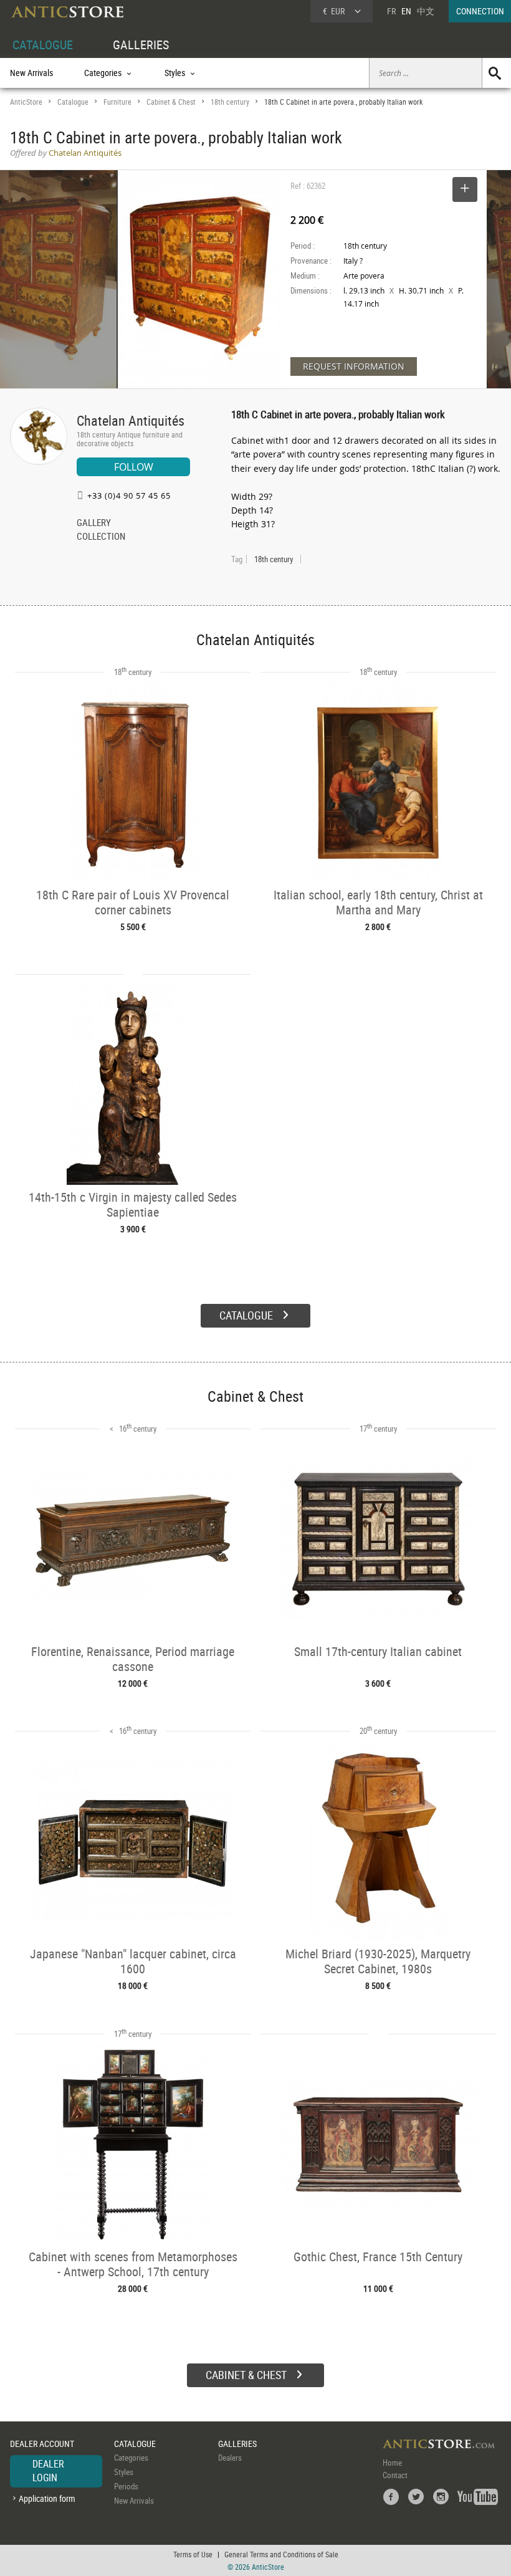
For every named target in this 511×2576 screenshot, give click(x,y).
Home (392, 2463)
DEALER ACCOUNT (42, 2444)
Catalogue (73, 102)
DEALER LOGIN (48, 2471)
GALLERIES (141, 45)
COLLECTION (101, 537)
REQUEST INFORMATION (354, 366)
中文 (426, 11)
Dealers (230, 2458)
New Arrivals (31, 73)
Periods (126, 2486)
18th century (230, 102)
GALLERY (94, 524)
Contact (395, 2475)
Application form (47, 2498)
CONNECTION (480, 11)
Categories (131, 2458)
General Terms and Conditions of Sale (281, 2554)
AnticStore (26, 102)
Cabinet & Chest (171, 102)
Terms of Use (193, 2554)
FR (391, 11)
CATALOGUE (43, 45)
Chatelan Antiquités (131, 420)
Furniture (117, 102)
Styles (124, 2472)
